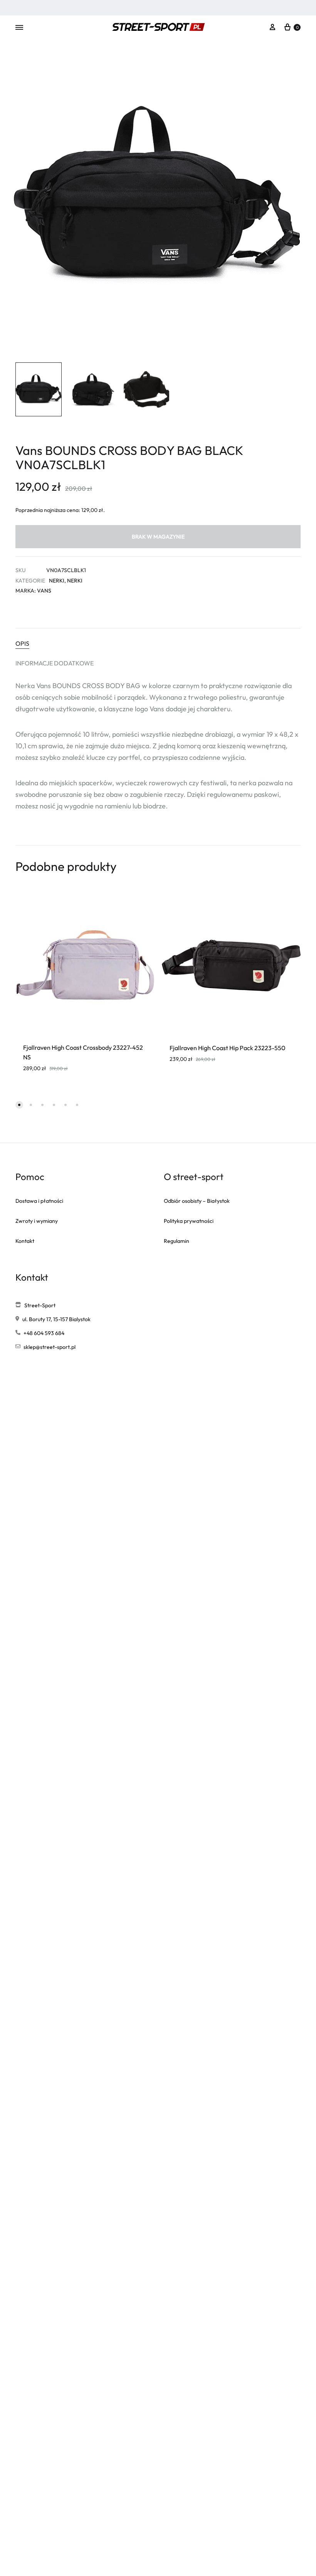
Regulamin (176, 1241)
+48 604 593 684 (44, 1333)
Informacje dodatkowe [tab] (55, 663)
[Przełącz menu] (19, 28)
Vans (44, 591)
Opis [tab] (22, 643)
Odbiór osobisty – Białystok (197, 1201)
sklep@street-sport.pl (50, 1347)
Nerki (57, 581)
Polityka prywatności (189, 1221)
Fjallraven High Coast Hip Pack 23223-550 (228, 1048)
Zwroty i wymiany (37, 1221)
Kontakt (25, 1241)
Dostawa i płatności (39, 1201)
